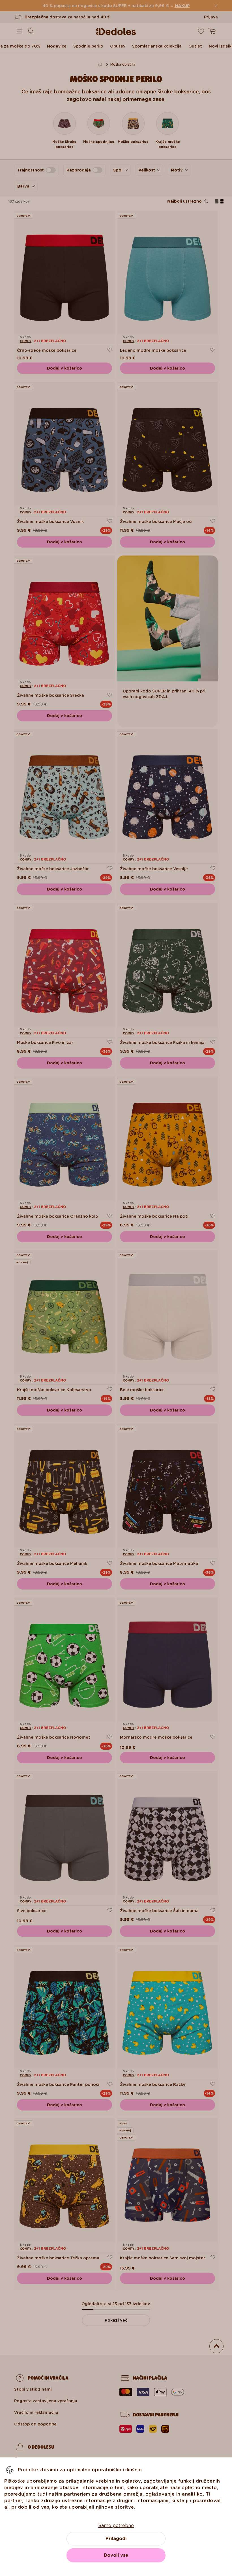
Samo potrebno (116, 2525)
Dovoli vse (116, 2555)
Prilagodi (116, 2539)
